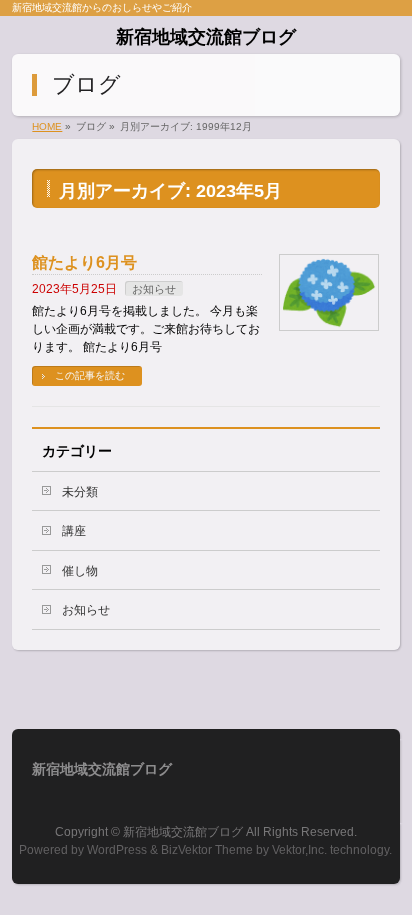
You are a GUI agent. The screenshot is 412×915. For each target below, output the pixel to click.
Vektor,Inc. (299, 850)
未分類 (80, 492)
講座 (74, 531)
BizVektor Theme (207, 850)
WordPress (117, 850)
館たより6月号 (84, 262)
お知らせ (154, 289)
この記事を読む (90, 375)
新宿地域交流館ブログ (206, 37)
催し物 (80, 571)
